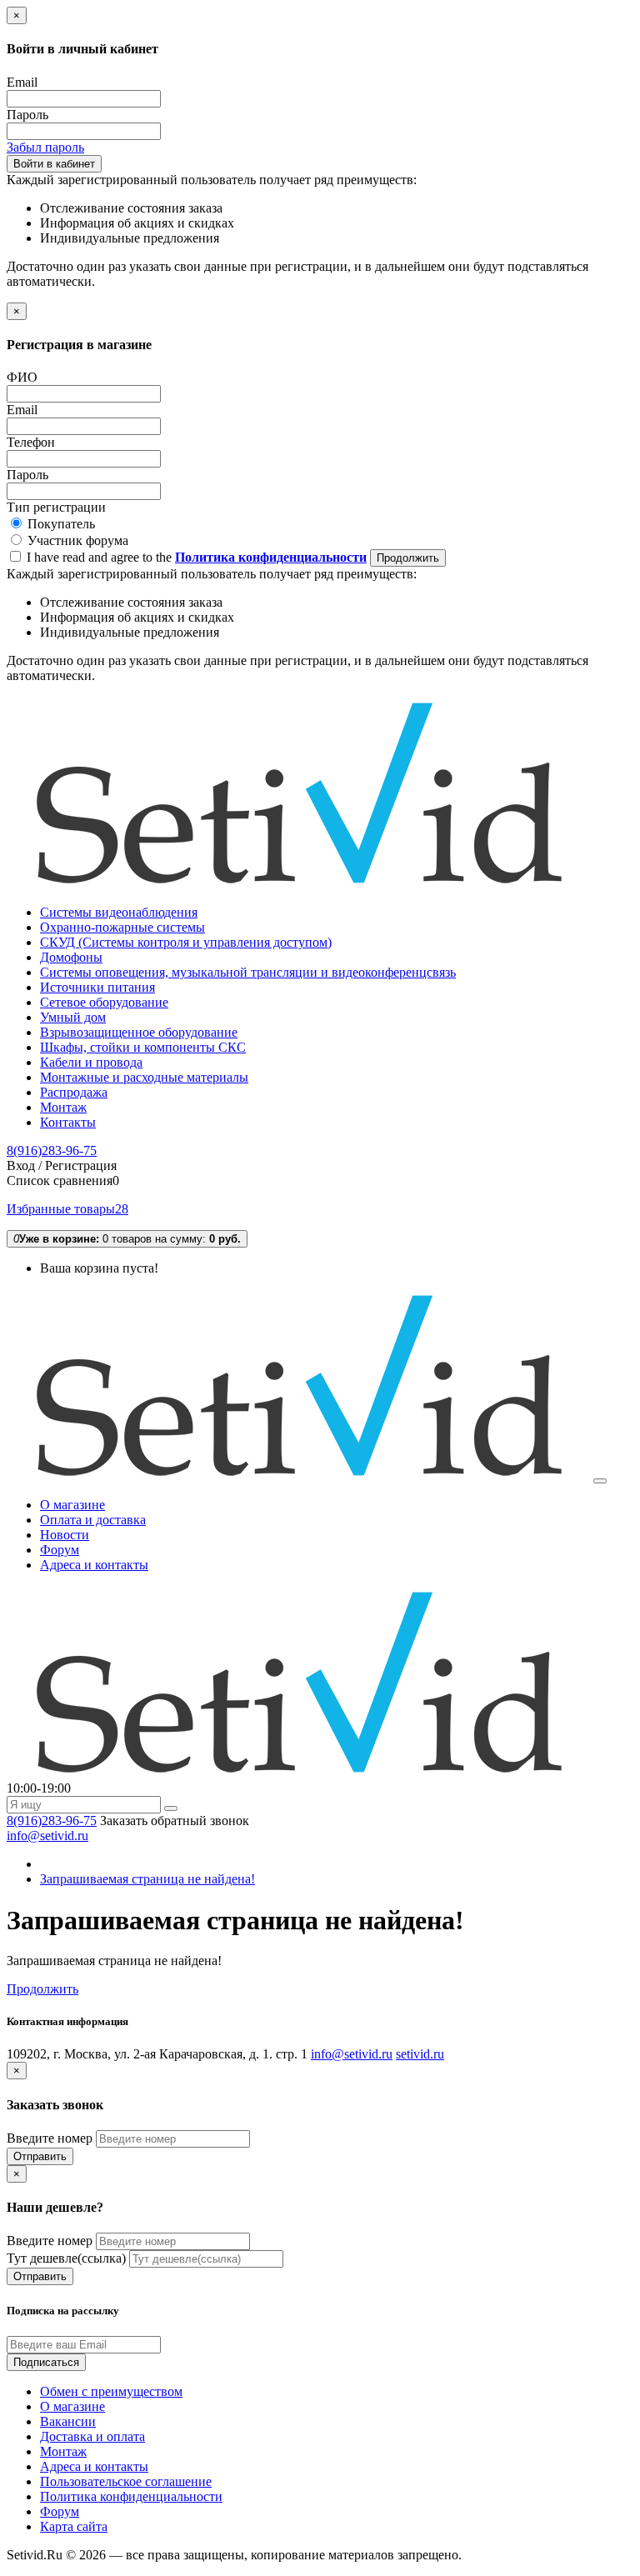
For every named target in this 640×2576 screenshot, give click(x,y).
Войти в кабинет (54, 164)
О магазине (72, 2406)
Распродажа (74, 1092)
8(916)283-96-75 (52, 1150)
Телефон (31, 442)
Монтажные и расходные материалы (144, 1077)
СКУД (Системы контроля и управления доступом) (186, 942)
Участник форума (76, 540)
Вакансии (68, 2421)
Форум (60, 2511)
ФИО (22, 377)
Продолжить (408, 558)
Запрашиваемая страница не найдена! (147, 1879)
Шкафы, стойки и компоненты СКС (143, 1047)
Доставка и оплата (92, 2436)
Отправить (40, 2156)
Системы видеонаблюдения (119, 912)
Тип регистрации (56, 507)
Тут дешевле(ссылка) (66, 2258)
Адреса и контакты (94, 2466)
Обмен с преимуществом (111, 2391)
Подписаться (46, 2362)
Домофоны (71, 957)
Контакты (68, 1122)
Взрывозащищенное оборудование (139, 1032)
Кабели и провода (91, 1062)
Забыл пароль (45, 147)
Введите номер (50, 2138)
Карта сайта (74, 2526)
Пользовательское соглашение (126, 2481)
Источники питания (97, 987)
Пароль (27, 115)
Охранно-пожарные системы (122, 927)
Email (22, 82)
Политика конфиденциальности (131, 2496)
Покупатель (60, 524)
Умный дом (73, 1017)
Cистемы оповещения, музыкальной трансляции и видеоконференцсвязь (248, 972)
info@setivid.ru (47, 1836)
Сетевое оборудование (104, 1002)
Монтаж (63, 1107)
